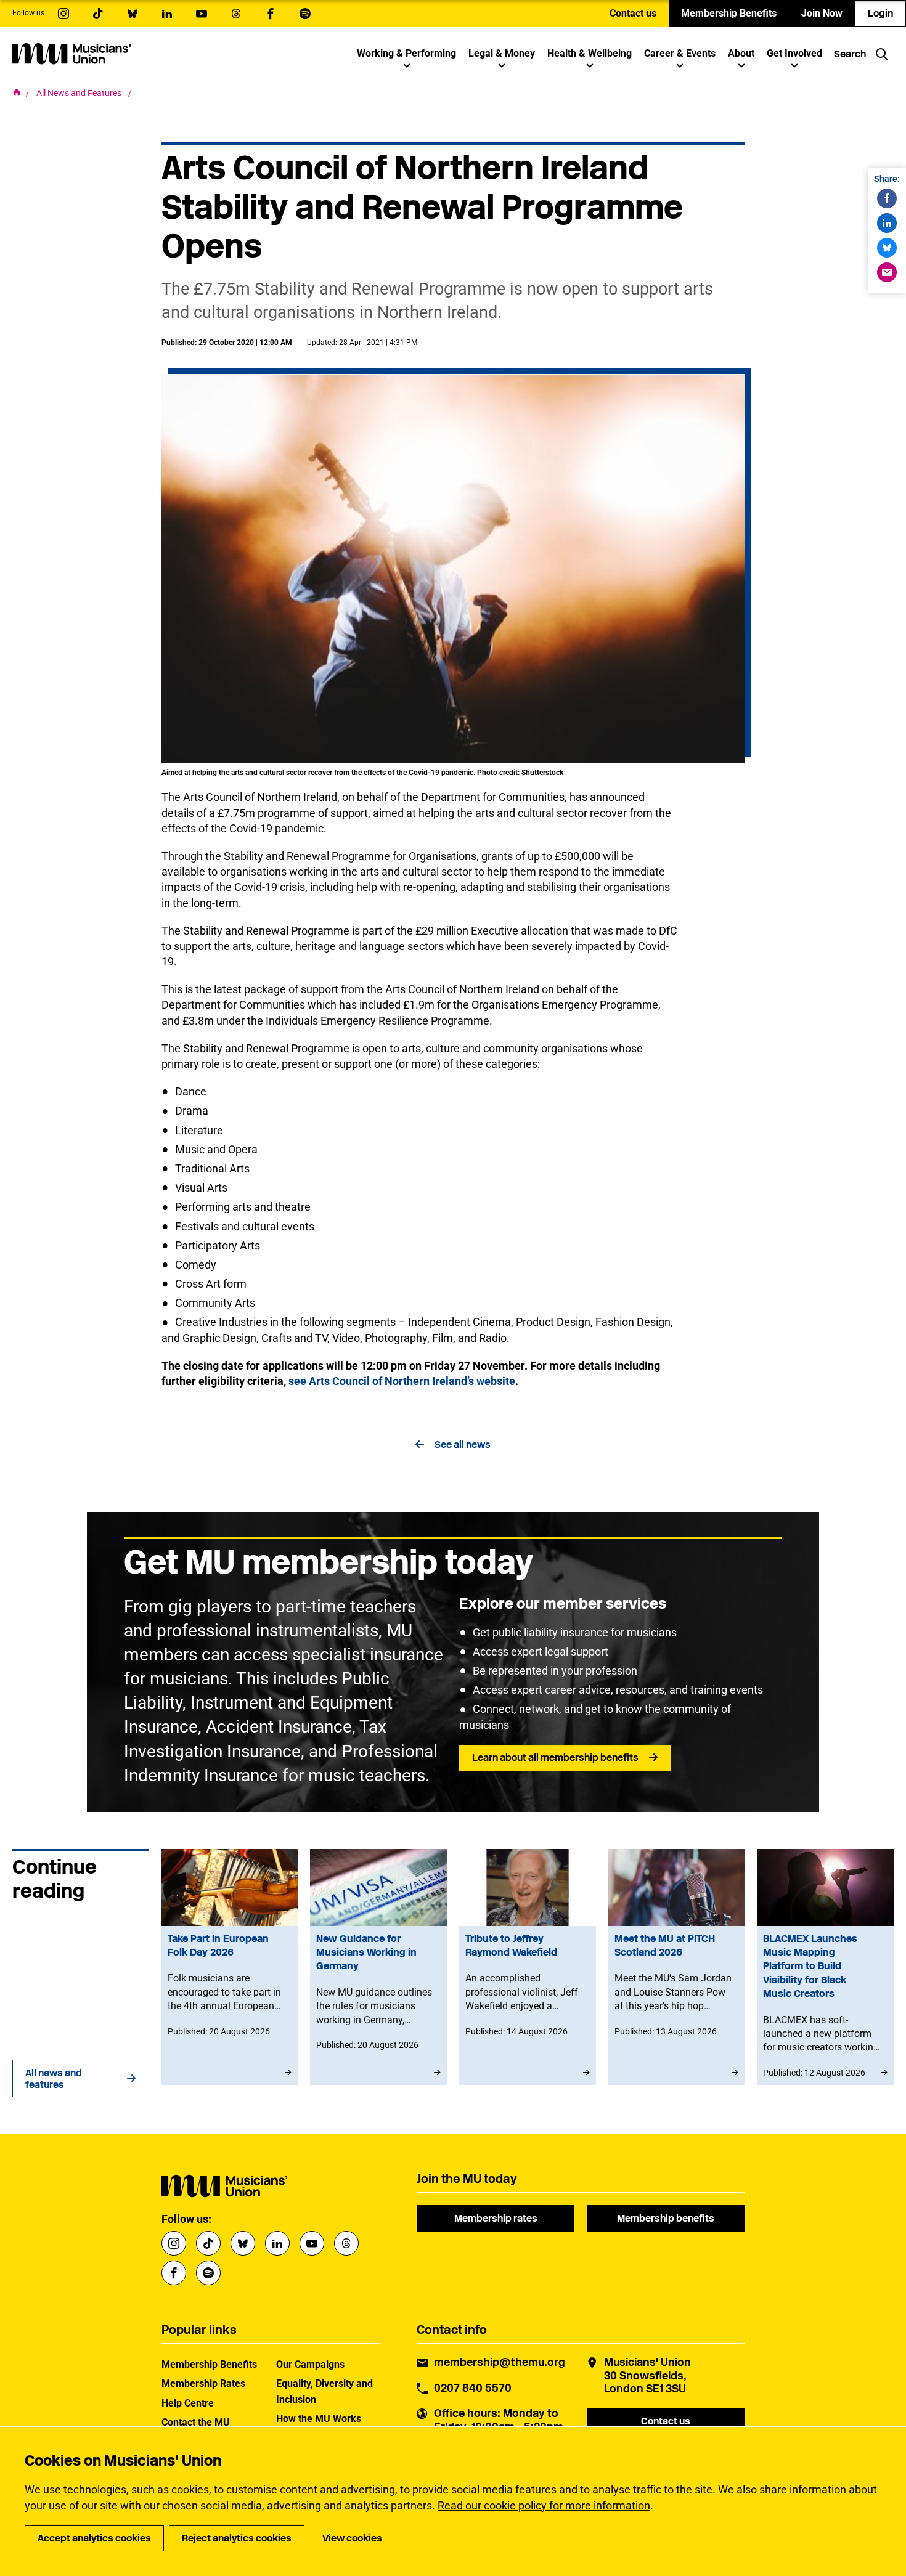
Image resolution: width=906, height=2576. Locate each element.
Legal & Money (502, 53)
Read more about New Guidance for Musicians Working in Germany (378, 1967)
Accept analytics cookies (94, 2538)
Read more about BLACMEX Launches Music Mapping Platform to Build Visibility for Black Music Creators (825, 1967)
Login (880, 13)
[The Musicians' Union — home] (71, 54)
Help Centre (188, 2403)
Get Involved (794, 53)
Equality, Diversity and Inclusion (324, 2391)
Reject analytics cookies (237, 2538)
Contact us (633, 13)
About (741, 53)
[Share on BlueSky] (887, 248)
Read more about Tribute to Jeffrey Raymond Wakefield (528, 1967)
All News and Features (80, 93)
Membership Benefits (729, 13)
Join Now (822, 13)
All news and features (54, 2079)
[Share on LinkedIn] (887, 223)
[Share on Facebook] (887, 198)
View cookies (352, 2538)
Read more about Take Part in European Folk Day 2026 (230, 1967)
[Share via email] (887, 272)
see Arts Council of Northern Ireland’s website (402, 1381)
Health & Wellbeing (590, 53)
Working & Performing (406, 53)
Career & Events (680, 53)
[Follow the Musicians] (63, 14)
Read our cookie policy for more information (544, 2505)
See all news (463, 1444)
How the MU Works (319, 2419)
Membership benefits (666, 2218)
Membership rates (496, 2218)
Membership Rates (203, 2383)
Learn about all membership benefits (555, 1757)
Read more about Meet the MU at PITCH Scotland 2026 (677, 1967)
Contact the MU (196, 2422)
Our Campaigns (310, 2364)
